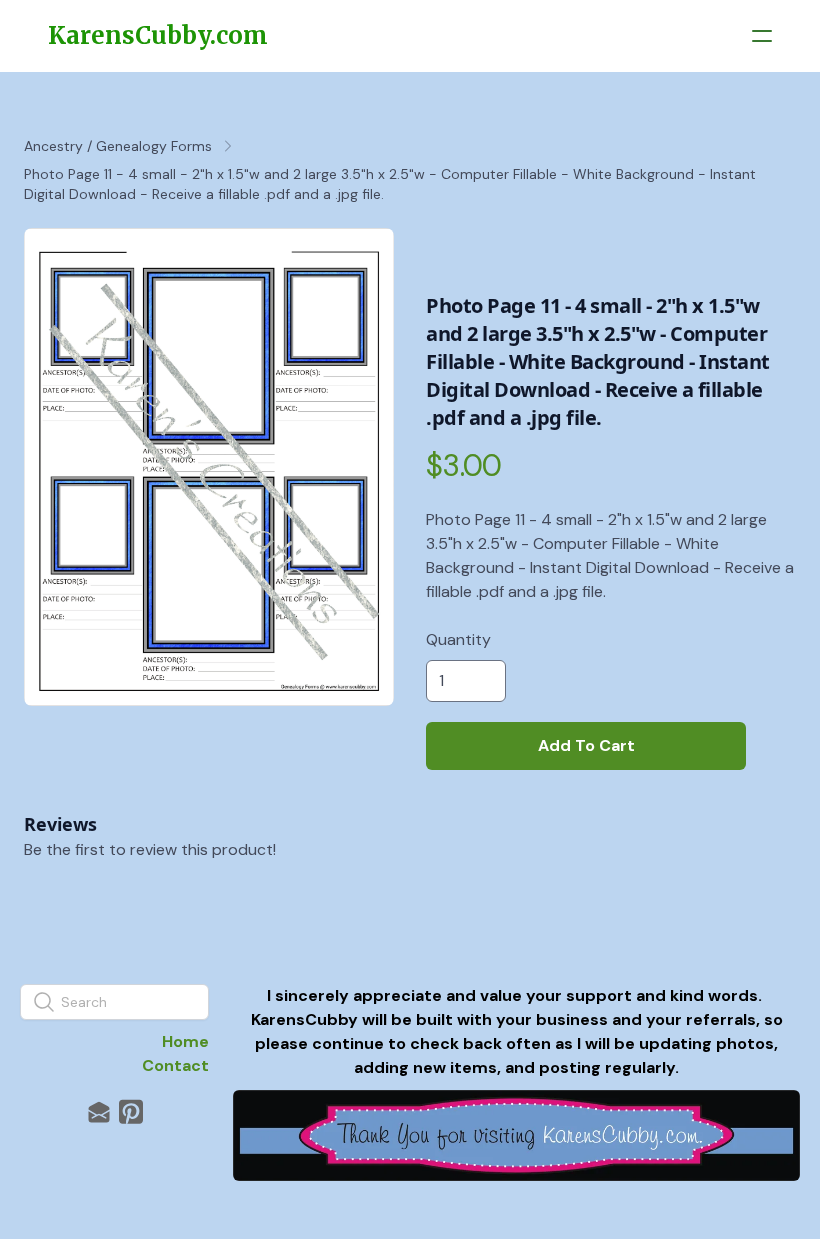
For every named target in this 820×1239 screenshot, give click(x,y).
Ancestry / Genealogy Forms (118, 146)
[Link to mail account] (99, 1111)
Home (185, 1041)
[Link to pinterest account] (131, 1111)
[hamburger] (762, 36)
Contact (175, 1065)
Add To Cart (586, 745)
